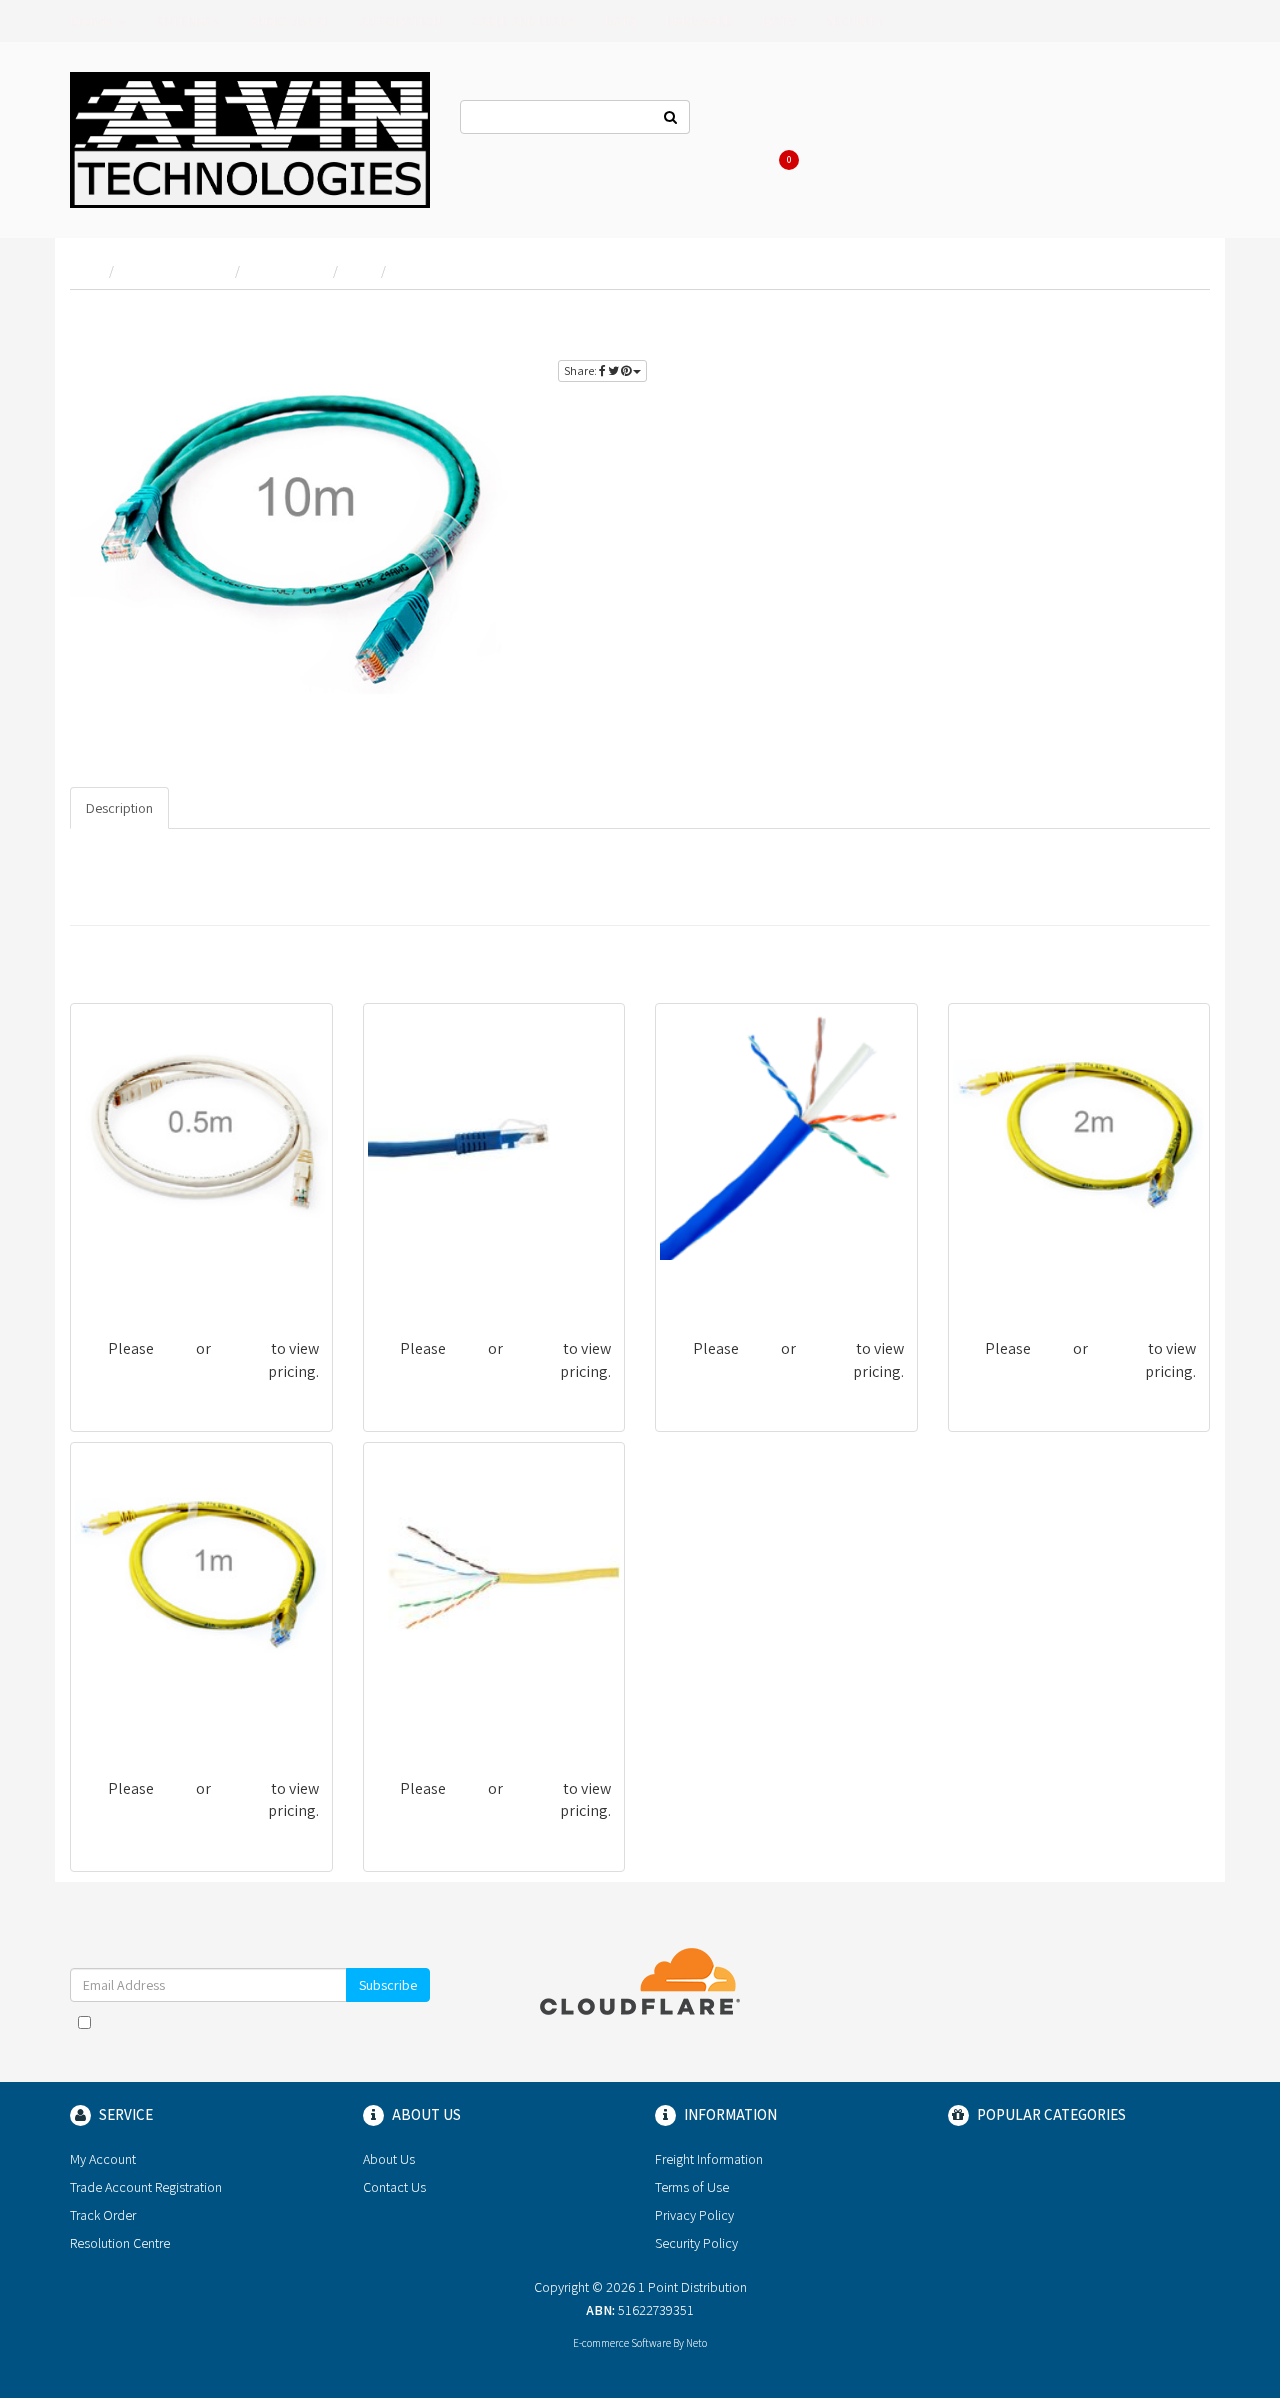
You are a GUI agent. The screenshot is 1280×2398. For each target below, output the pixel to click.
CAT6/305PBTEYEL (437, 1719)
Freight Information (709, 2159)
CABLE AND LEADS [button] (524, 21)
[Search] (671, 117)
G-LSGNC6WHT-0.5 (143, 1279)
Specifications (227, 808)
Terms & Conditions (296, 2022)
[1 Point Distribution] (250, 138)
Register (990, 120)
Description (119, 808)
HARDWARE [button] (700, 21)
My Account (103, 2159)
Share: (581, 370)
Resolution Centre (120, 2243)
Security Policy (696, 2243)
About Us (842, 120)
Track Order (103, 2215)
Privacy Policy (694, 2215)
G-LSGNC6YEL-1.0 (139, 1719)
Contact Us (752, 120)
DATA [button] (621, 21)
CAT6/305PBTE (717, 1279)
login (1099, 320)
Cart (791, 160)
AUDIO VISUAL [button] (290, 21)
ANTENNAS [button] (188, 21)
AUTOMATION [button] (401, 21)
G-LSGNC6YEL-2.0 (1018, 1279)
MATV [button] (779, 21)
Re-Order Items (1092, 120)
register (1165, 320)
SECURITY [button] (855, 21)
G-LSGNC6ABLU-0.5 (440, 1279)
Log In (916, 120)
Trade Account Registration (146, 2187)
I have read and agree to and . (260, 2032)
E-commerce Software (622, 2343)
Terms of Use (692, 2187)
